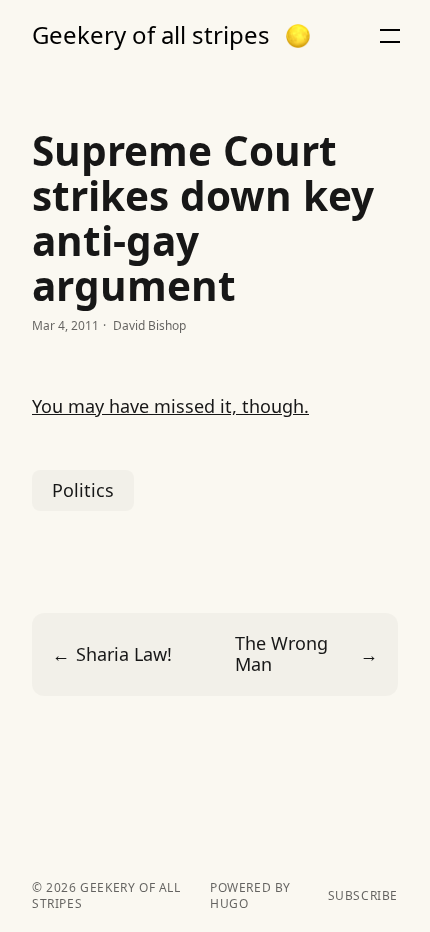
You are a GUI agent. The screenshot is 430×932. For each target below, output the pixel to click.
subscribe (363, 896)
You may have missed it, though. (170, 406)
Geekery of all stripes (151, 35)
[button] (298, 36)
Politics (83, 490)
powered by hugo (250, 896)
